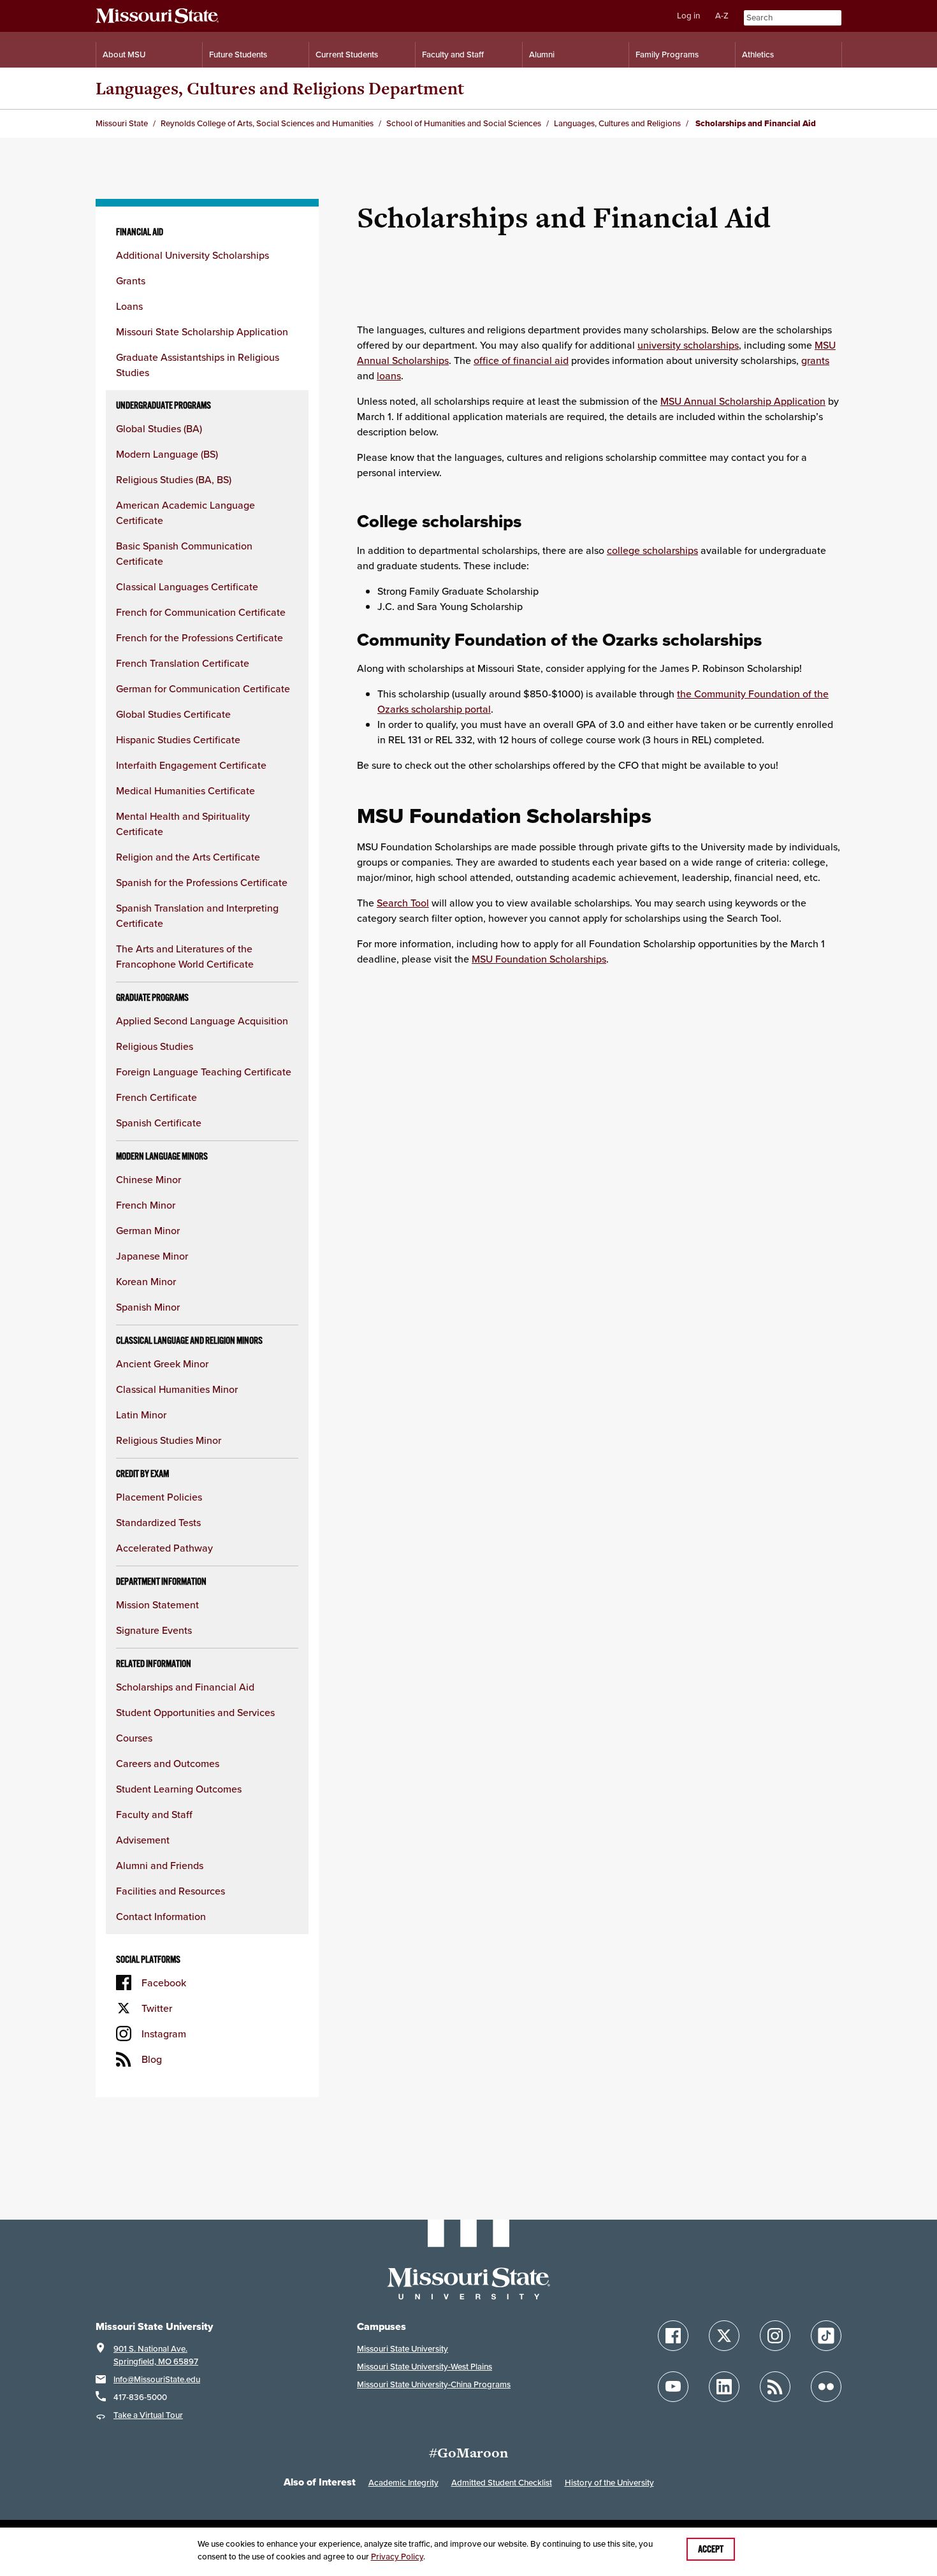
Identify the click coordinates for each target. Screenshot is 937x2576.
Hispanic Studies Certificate (178, 739)
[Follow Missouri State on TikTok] (826, 2336)
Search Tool (403, 903)
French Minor (146, 1205)
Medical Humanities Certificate (185, 790)
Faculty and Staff (453, 55)
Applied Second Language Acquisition (202, 1021)
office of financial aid (521, 360)
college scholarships (652, 550)
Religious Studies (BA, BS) (174, 479)
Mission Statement (157, 1605)
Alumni (542, 55)
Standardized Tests (158, 1522)
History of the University (609, 2483)
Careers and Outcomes (168, 1763)
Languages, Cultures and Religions (617, 123)
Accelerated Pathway (164, 1548)
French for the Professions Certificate (200, 637)
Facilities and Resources (171, 1891)
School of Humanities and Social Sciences (464, 123)
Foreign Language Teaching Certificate (204, 1072)
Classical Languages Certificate (187, 586)
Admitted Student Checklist (502, 2483)
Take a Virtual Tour (148, 2415)
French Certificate (156, 1097)
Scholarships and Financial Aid (185, 1687)
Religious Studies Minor (169, 1440)
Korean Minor (146, 1281)
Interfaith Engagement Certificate (191, 765)
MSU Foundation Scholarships (539, 959)
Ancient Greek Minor (162, 1364)
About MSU (124, 55)
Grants (131, 280)
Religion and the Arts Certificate (188, 857)
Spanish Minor (148, 1307)
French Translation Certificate (183, 663)
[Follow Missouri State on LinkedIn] (724, 2387)
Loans (129, 306)
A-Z (722, 16)
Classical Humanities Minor (177, 1389)
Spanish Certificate (159, 1123)
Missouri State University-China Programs (434, 2384)
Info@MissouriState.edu (157, 2379)
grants (815, 360)
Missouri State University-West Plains (425, 2367)
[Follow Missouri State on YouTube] (673, 2387)
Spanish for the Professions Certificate (202, 882)
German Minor (148, 1230)
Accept (711, 2549)
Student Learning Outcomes (179, 1789)
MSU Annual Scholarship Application (743, 401)
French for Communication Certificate (201, 612)
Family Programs (667, 55)
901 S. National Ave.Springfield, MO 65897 (156, 2355)
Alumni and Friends (160, 1865)
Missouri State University (403, 2349)
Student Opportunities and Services (195, 1712)
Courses (134, 1738)
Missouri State (122, 123)
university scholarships (688, 345)
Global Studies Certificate (173, 714)
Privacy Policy (397, 2557)
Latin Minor (141, 1415)
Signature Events (154, 1630)
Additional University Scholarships (192, 255)
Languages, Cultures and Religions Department (280, 88)
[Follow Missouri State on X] (724, 2336)
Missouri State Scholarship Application (202, 331)
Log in (688, 16)
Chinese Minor (149, 1179)
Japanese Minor (152, 1256)
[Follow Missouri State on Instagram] (775, 2336)
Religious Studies (155, 1046)
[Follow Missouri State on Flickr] (826, 2387)
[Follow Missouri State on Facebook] (673, 2336)
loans (389, 375)
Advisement (143, 1840)
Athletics (758, 55)
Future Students (238, 55)
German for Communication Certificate (203, 688)
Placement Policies (159, 1497)
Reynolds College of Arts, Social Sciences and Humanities (267, 123)
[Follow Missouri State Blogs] (775, 2387)
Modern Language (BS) (167, 454)
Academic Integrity (403, 2483)
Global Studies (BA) (159, 428)
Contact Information (161, 1916)
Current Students (347, 55)
